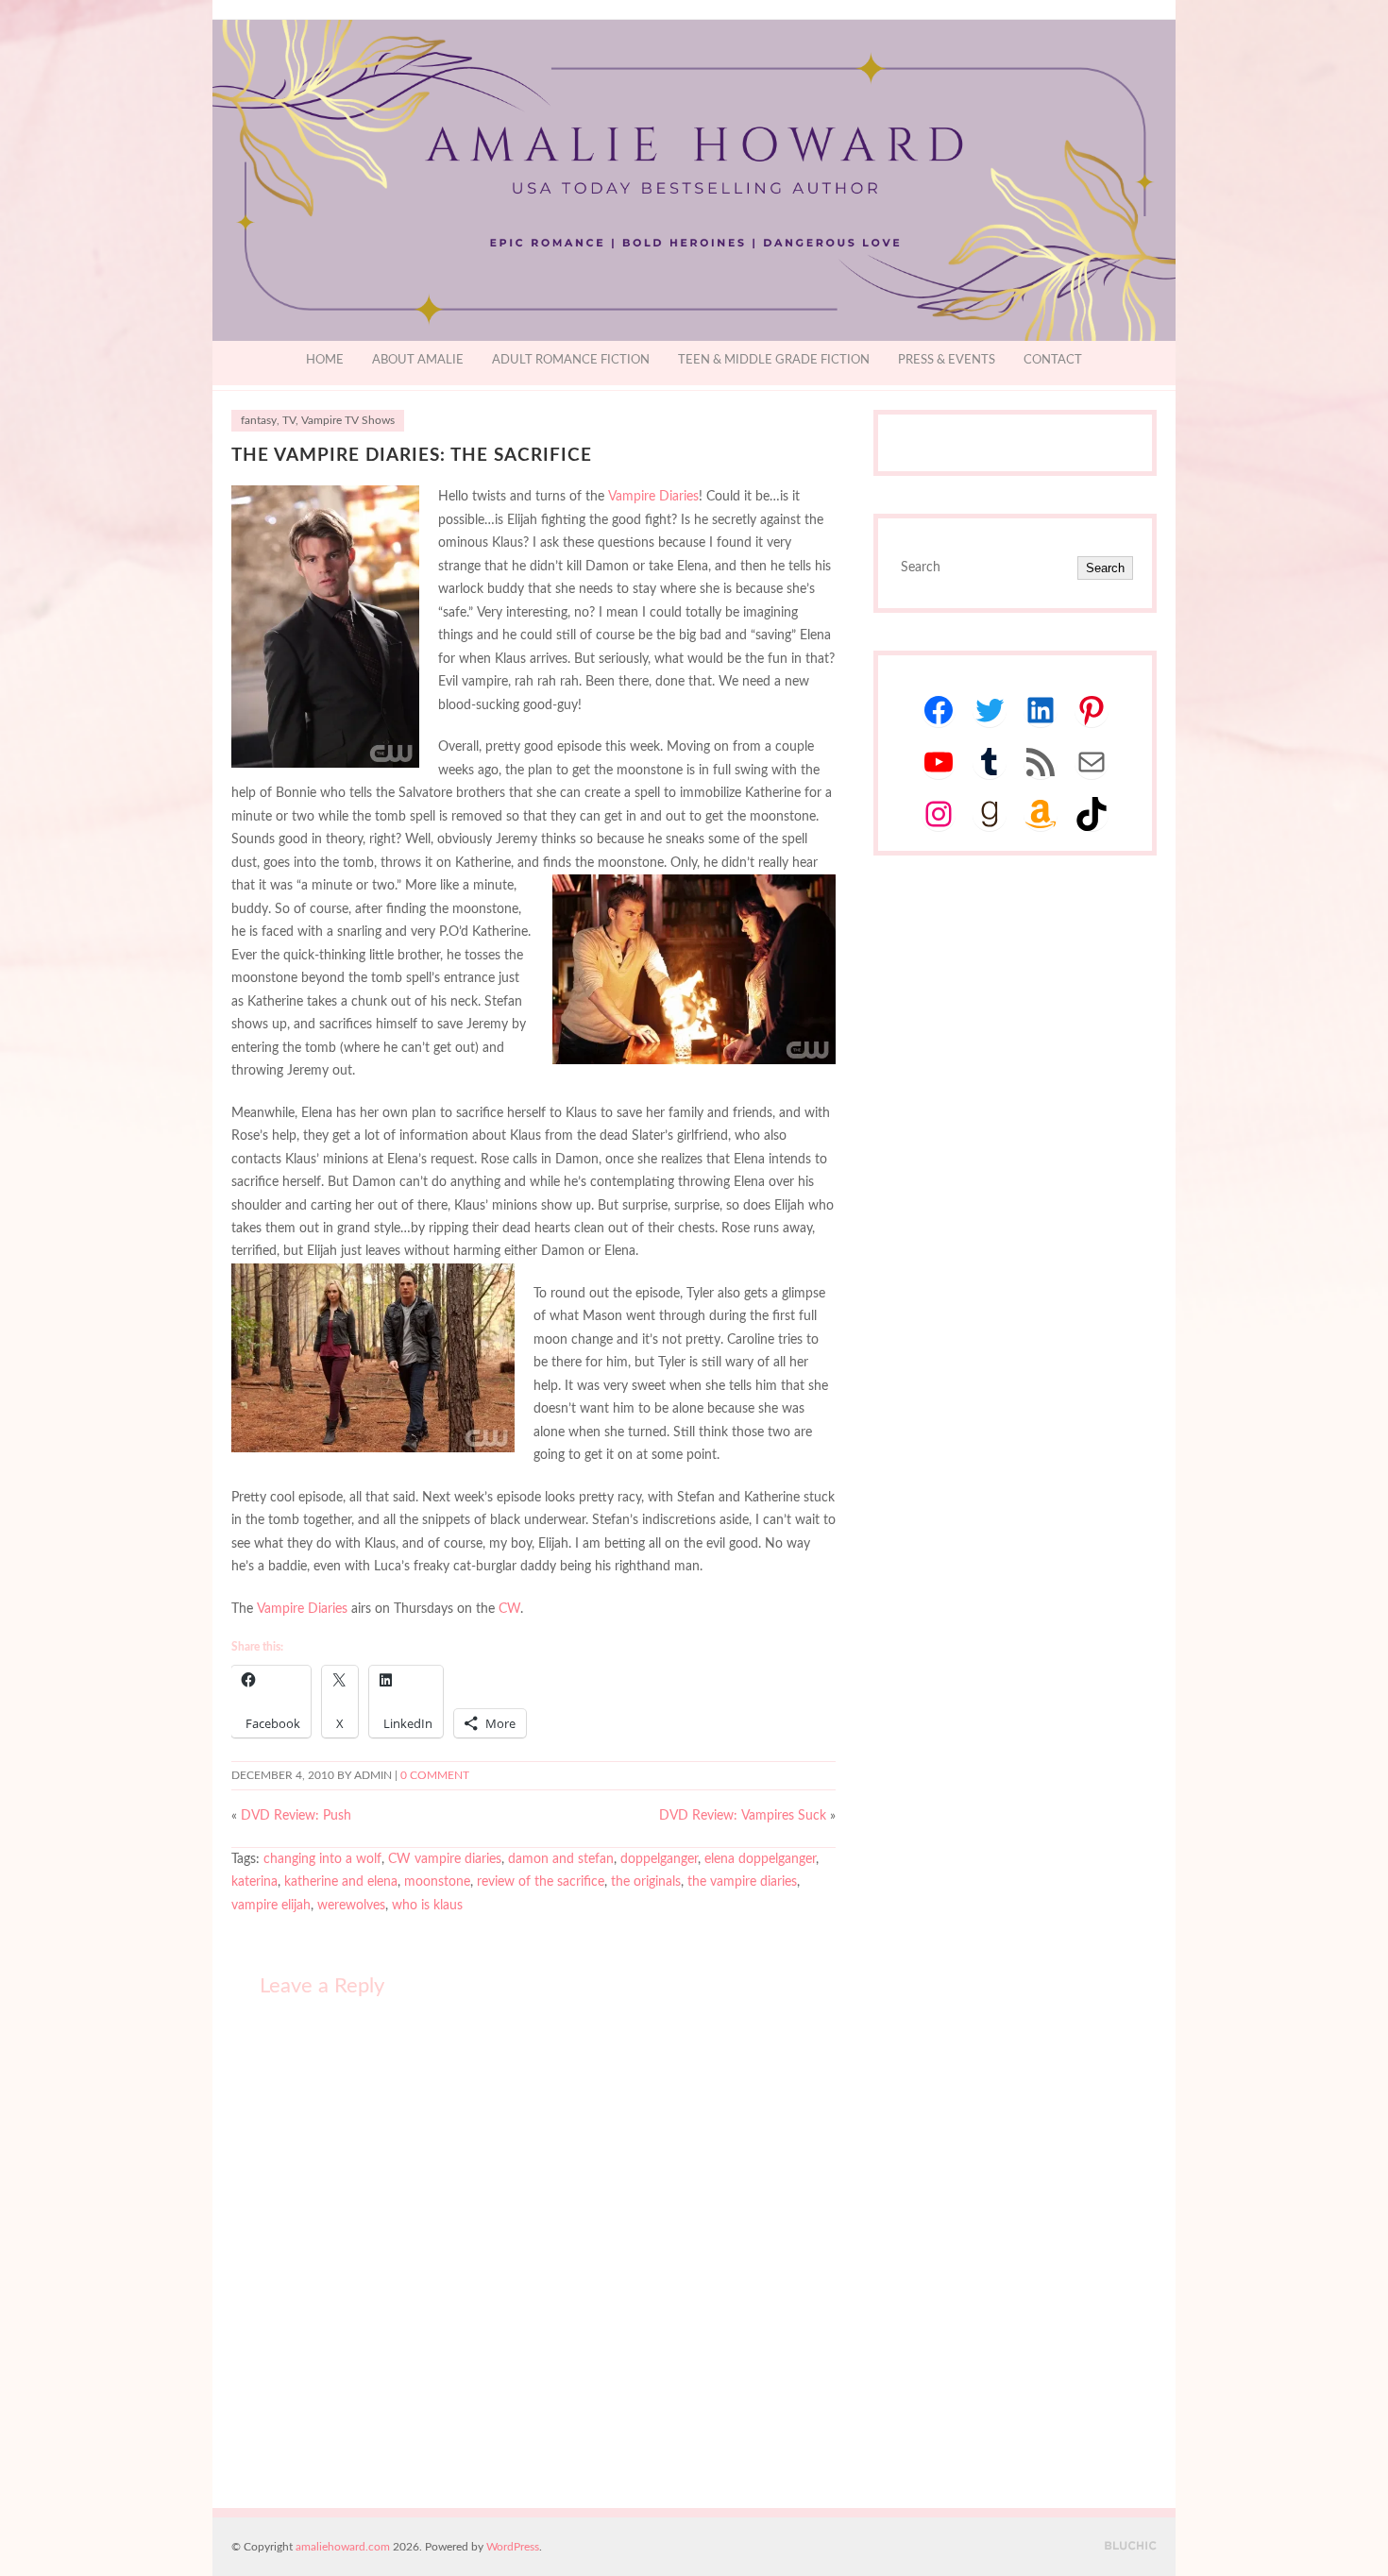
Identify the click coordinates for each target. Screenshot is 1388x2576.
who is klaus (427, 1906)
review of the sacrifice (541, 1882)
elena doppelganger (760, 1859)
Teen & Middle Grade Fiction (774, 360)
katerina (254, 1882)
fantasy (259, 421)
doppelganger (659, 1859)
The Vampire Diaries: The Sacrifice (412, 456)
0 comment (435, 1776)
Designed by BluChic (1131, 2546)
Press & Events (947, 360)
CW (509, 1609)
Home (325, 360)
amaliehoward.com (343, 2547)
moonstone (437, 1882)
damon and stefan (561, 1859)
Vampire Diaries (653, 497)
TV (289, 421)
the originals (646, 1882)
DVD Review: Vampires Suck (743, 1816)
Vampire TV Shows (348, 421)
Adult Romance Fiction (571, 360)
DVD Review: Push (296, 1816)
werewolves (351, 1906)
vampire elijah (271, 1906)
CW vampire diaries (445, 1859)
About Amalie (418, 360)
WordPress (513, 2547)
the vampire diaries (742, 1882)
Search (1105, 568)
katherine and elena (341, 1882)
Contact (1053, 360)
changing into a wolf (322, 1859)
